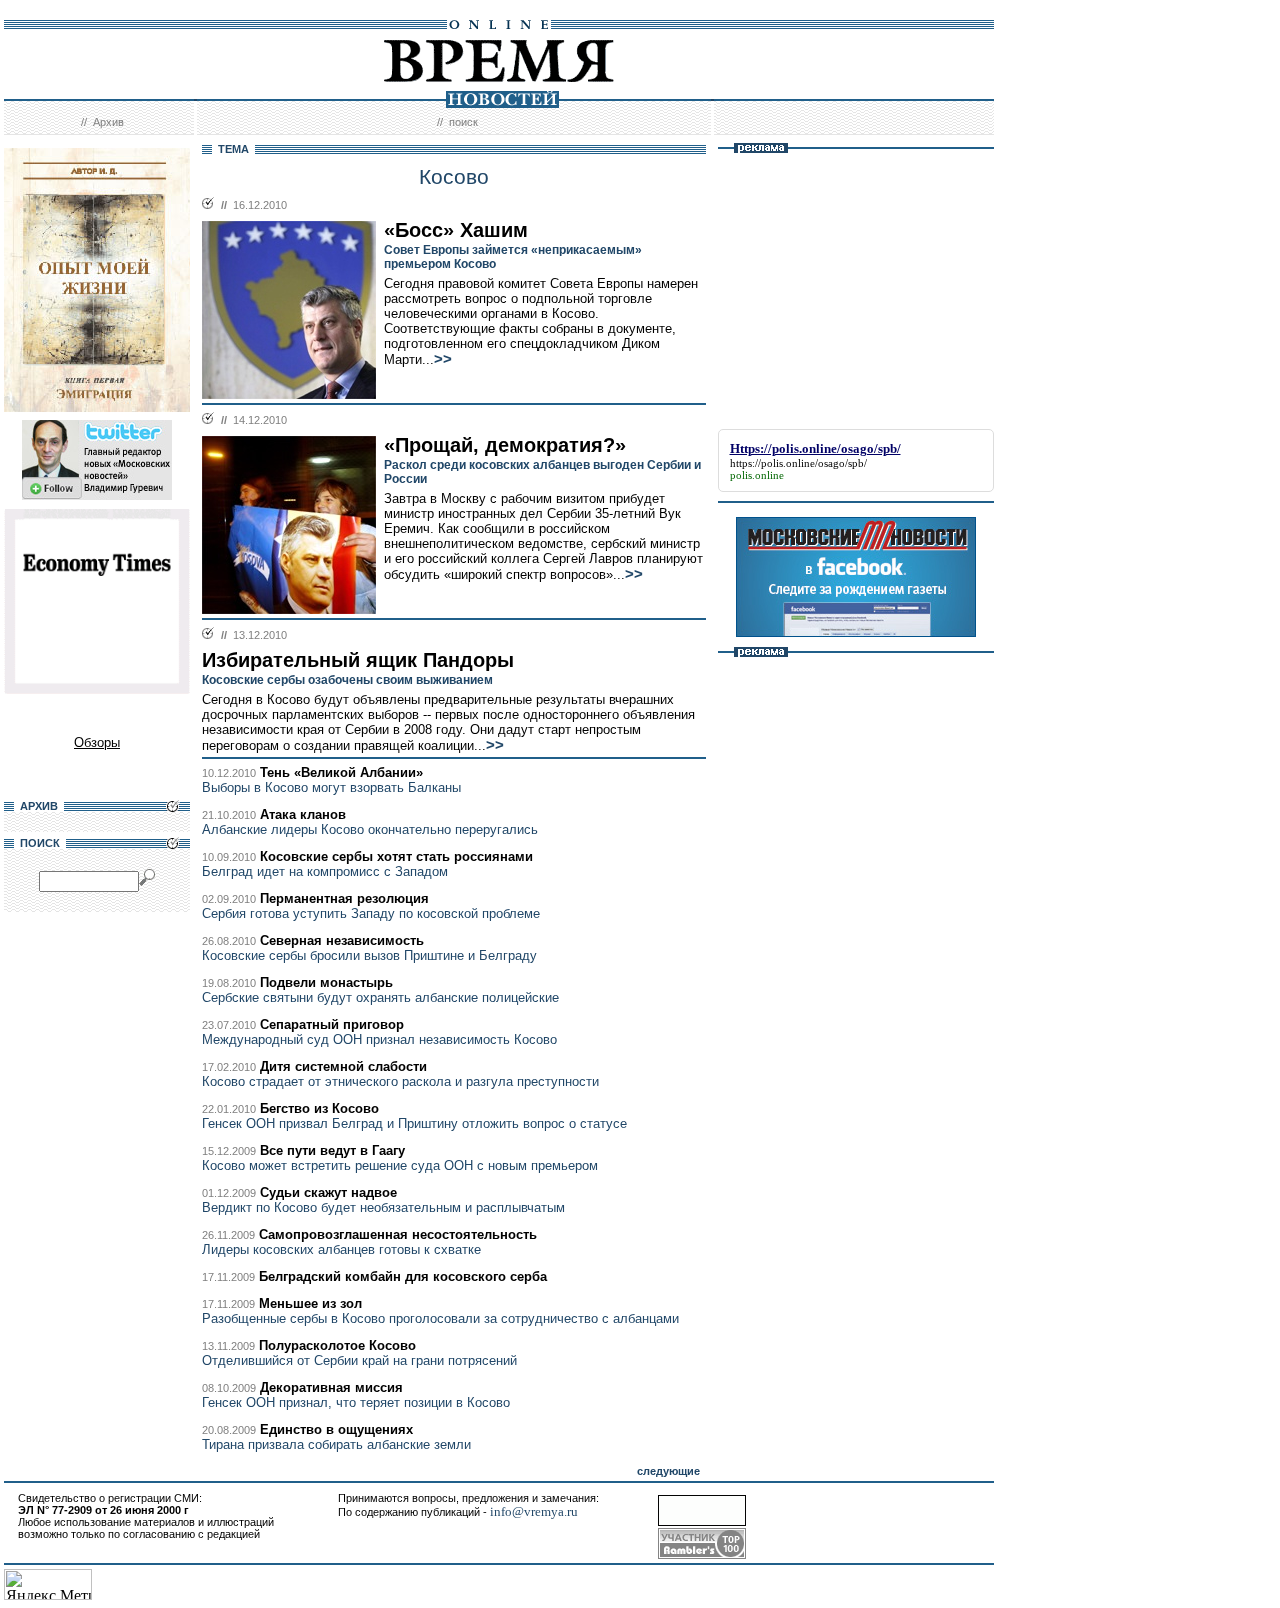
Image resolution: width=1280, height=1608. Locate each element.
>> (443, 359)
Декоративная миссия (331, 1387)
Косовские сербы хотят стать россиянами (396, 856)
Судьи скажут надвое (328, 1192)
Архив (108, 122)
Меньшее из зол (310, 1303)
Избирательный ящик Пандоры (358, 660)
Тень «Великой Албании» (341, 772)
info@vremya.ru (534, 1511)
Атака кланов (303, 814)
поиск (463, 122)
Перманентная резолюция (344, 898)
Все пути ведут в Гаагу (332, 1150)
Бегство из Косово (319, 1108)
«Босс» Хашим (456, 230)
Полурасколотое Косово (337, 1345)
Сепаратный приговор (332, 1024)
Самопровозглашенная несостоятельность (398, 1234)
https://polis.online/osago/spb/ (798, 463)
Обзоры (97, 742)
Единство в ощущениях (336, 1429)
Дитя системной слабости (343, 1066)
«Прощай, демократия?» (505, 445)
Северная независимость (342, 940)
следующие (668, 1471)
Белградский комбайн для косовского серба (403, 1276)
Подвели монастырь (326, 982)
